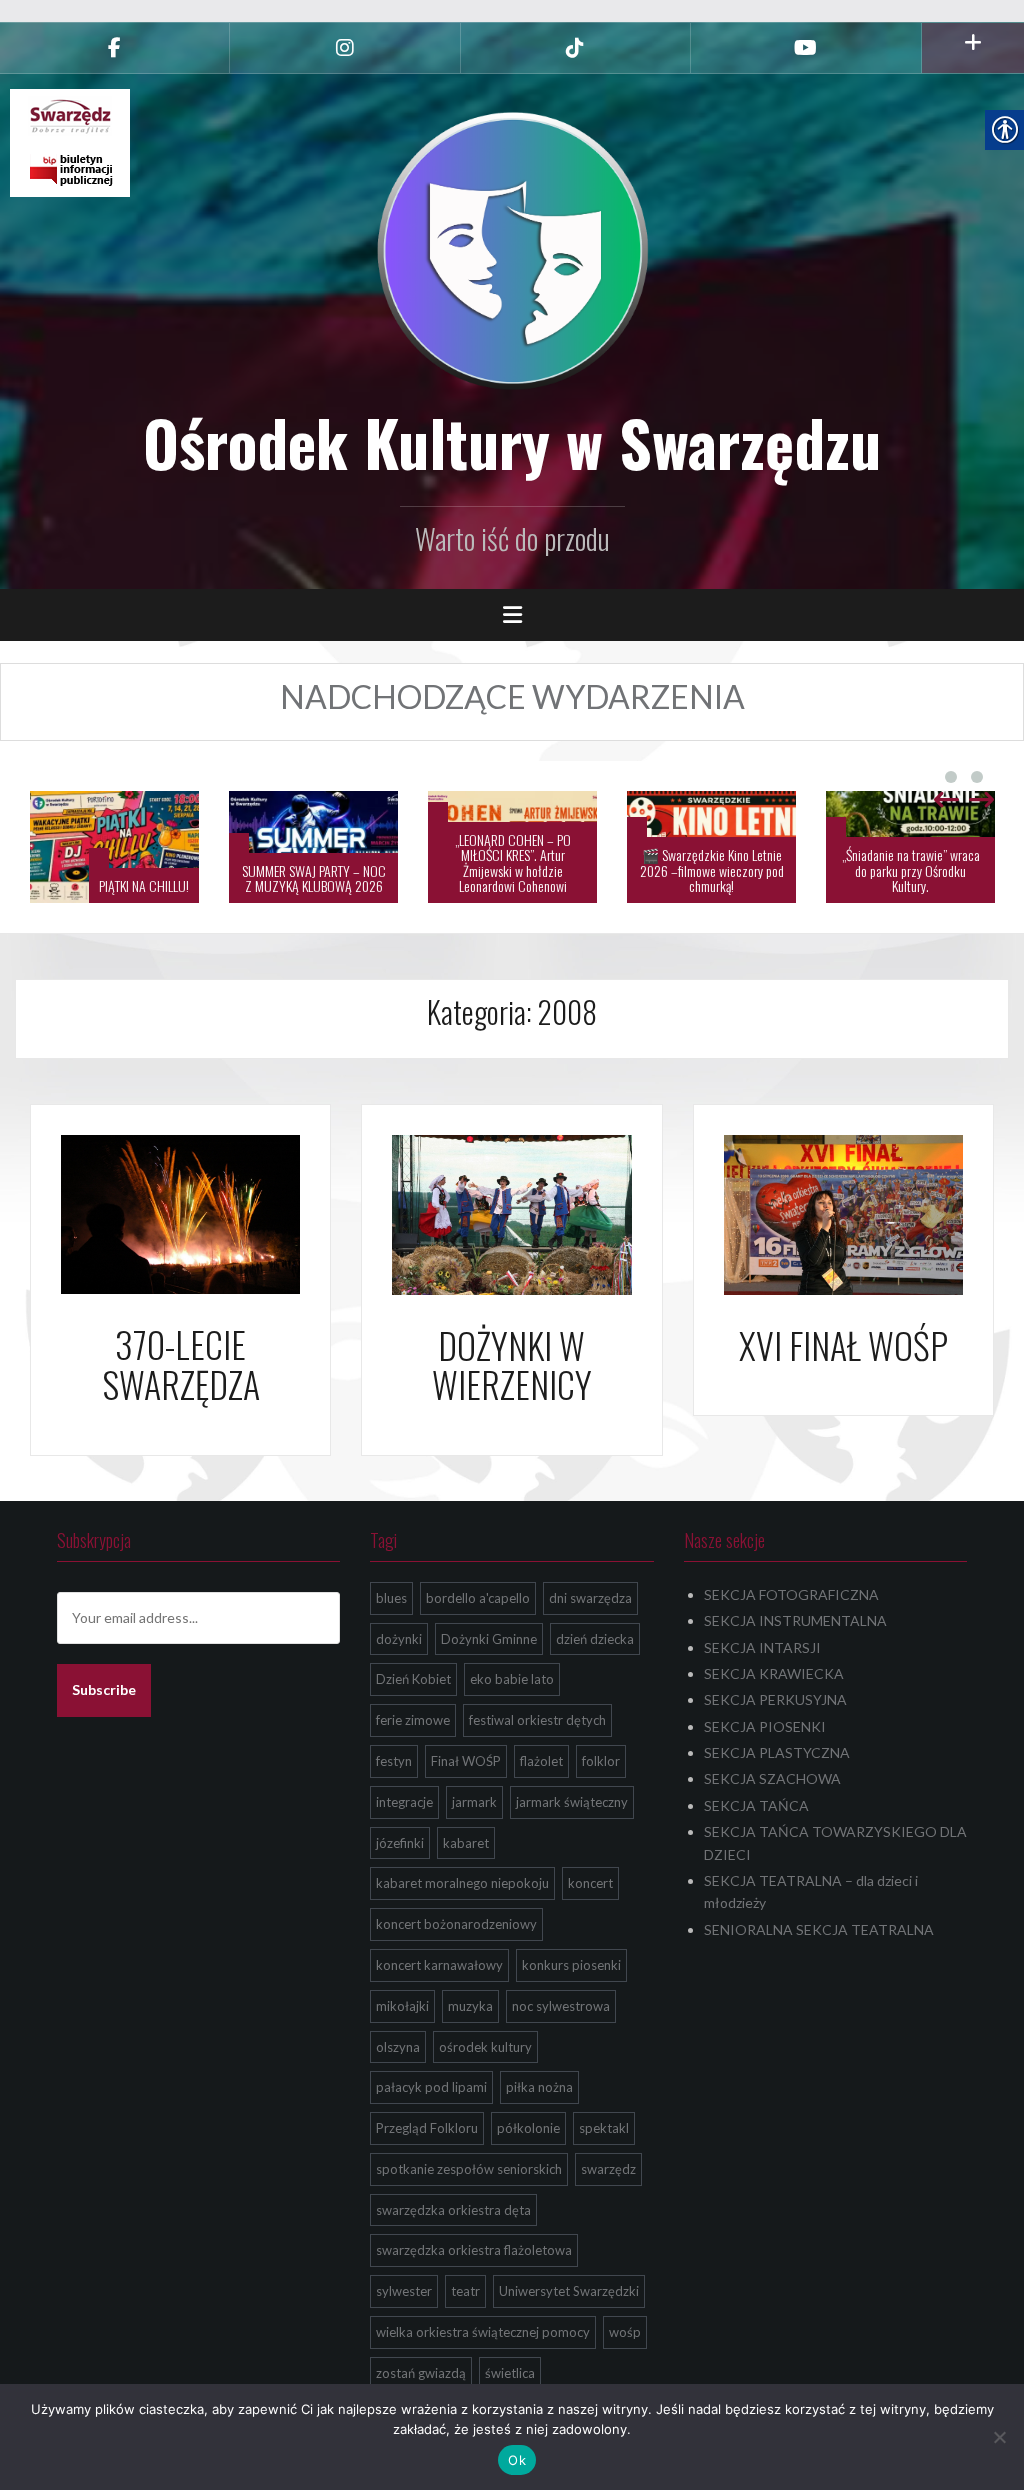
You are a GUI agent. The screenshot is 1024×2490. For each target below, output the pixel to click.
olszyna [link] (398, 2047)
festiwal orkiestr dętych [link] (537, 1720)
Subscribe (104, 1689)
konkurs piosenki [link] (571, 1965)
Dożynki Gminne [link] (489, 1639)
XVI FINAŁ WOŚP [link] (843, 1344)
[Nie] (999, 2437)
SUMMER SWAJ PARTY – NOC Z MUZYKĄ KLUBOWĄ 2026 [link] (115, 878)
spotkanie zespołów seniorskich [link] (469, 2169)
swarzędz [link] (608, 2169)
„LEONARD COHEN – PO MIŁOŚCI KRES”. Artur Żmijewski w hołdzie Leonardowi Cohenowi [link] (314, 862)
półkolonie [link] (528, 2128)
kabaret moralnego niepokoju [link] (462, 1883)
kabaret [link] (466, 1843)
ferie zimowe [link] (413, 1720)
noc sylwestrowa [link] (561, 2006)
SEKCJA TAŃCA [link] (756, 1805)
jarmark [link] (474, 1802)
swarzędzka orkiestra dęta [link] (453, 2210)
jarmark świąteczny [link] (572, 1802)
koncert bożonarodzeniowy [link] (456, 1924)
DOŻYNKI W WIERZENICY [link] (512, 1364)
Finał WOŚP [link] (466, 1761)
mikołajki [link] (402, 2006)
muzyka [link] (470, 2006)
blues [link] (391, 1598)
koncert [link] (590, 1883)
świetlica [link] (510, 2373)
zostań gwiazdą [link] (421, 2373)
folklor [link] (601, 1761)
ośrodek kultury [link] (485, 2047)
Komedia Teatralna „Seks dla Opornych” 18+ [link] (911, 878)
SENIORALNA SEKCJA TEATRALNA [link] (819, 1929)
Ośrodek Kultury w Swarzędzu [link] (512, 442)
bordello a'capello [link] (478, 1598)
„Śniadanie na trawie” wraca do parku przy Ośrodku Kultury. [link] (712, 870)
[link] (114, 48)
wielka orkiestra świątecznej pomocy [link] (483, 2332)
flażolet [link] (541, 1761)
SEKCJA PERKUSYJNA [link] (775, 1699)
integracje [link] (404, 1802)
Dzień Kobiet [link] (413, 1679)
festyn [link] (394, 1761)
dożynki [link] (399, 1639)
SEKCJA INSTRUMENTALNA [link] (795, 1620)
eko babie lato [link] (512, 1679)
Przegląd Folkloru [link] (427, 2128)
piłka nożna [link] (539, 2087)
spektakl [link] (604, 2128)
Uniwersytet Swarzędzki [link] (569, 2291)
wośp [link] (625, 2332)
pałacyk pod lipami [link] (431, 2087)
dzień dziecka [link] (595, 1639)
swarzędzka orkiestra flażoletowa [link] (474, 2250)
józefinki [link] (400, 1843)
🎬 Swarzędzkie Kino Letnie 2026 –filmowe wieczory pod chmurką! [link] (513, 870)
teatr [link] (465, 2291)
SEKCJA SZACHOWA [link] (772, 1778)
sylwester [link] (404, 2291)
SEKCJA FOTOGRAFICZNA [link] (791, 1594)
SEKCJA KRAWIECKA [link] (774, 1673)
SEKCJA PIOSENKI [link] (765, 1726)
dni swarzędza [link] (590, 1598)
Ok (517, 2460)
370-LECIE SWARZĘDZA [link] (181, 1363)
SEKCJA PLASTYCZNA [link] (777, 1752)
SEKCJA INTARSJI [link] (762, 1647)
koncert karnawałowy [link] (439, 1965)
